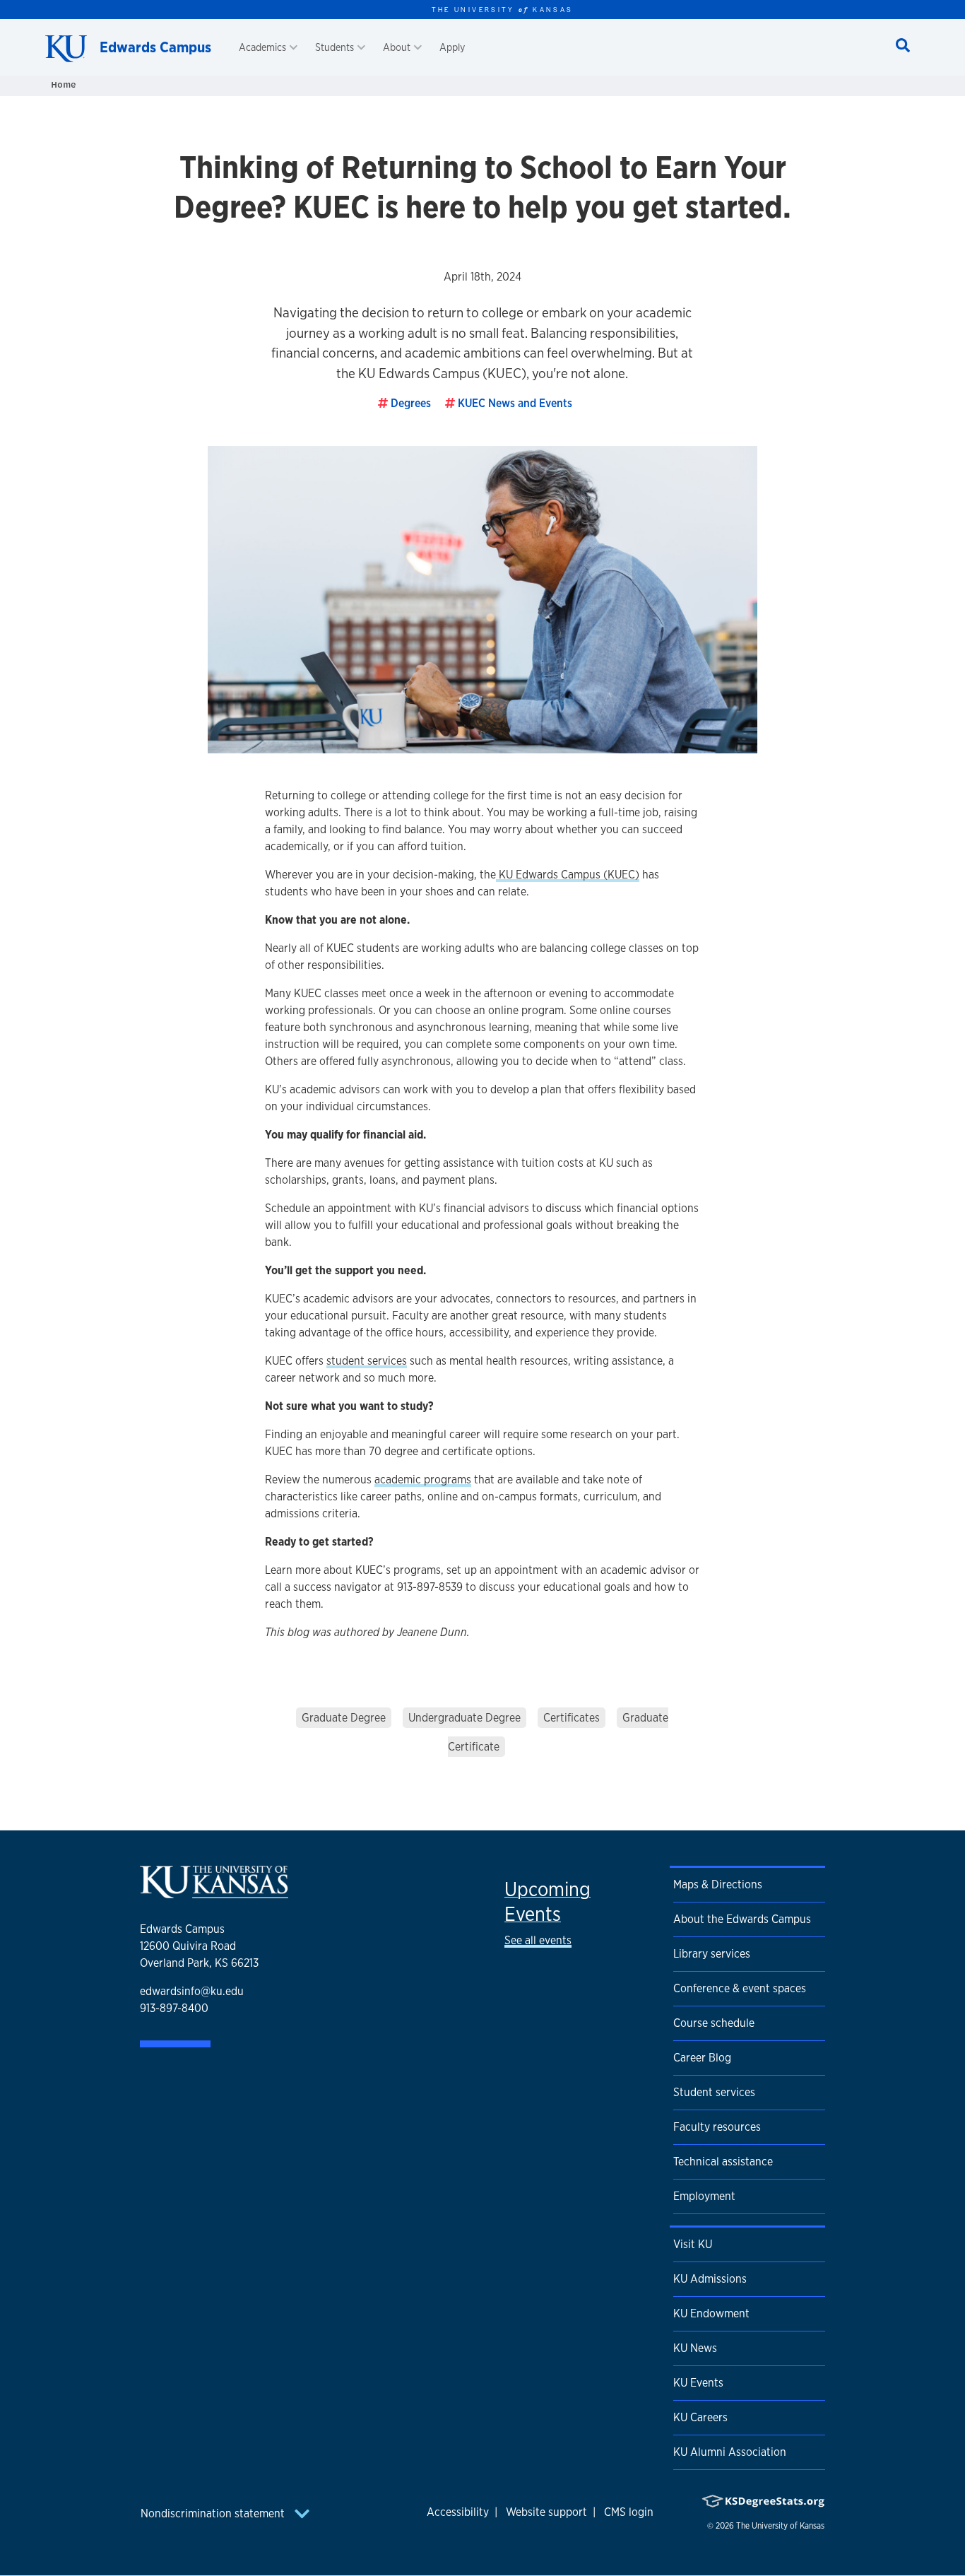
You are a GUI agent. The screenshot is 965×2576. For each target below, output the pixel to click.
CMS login (629, 2512)
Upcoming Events (547, 1901)
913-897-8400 (174, 2008)
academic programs (423, 1480)
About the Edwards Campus (742, 1919)
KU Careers (700, 2417)
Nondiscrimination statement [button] (214, 2513)
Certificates (572, 1718)
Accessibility (458, 2512)
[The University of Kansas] (214, 1892)
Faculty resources (717, 2127)
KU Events (698, 2383)
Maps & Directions (718, 1884)
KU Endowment (711, 2313)
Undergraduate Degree (464, 1718)
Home (64, 84)
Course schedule (714, 2023)
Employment (704, 2196)
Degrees (411, 403)
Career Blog (702, 2058)
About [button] (397, 47)
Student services (714, 2092)
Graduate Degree (344, 1718)
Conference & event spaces (740, 1988)
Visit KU (693, 2244)
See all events (538, 1940)
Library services (712, 1954)
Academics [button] (262, 47)
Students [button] (335, 47)
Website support (546, 2512)
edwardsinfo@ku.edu (192, 1991)
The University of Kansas (780, 2526)
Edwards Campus (155, 47)
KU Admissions (710, 2279)
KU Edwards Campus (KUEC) (568, 875)
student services (367, 1361)
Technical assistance (723, 2162)
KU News (695, 2348)
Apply (452, 47)
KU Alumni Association (730, 2452)
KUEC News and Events (515, 403)
